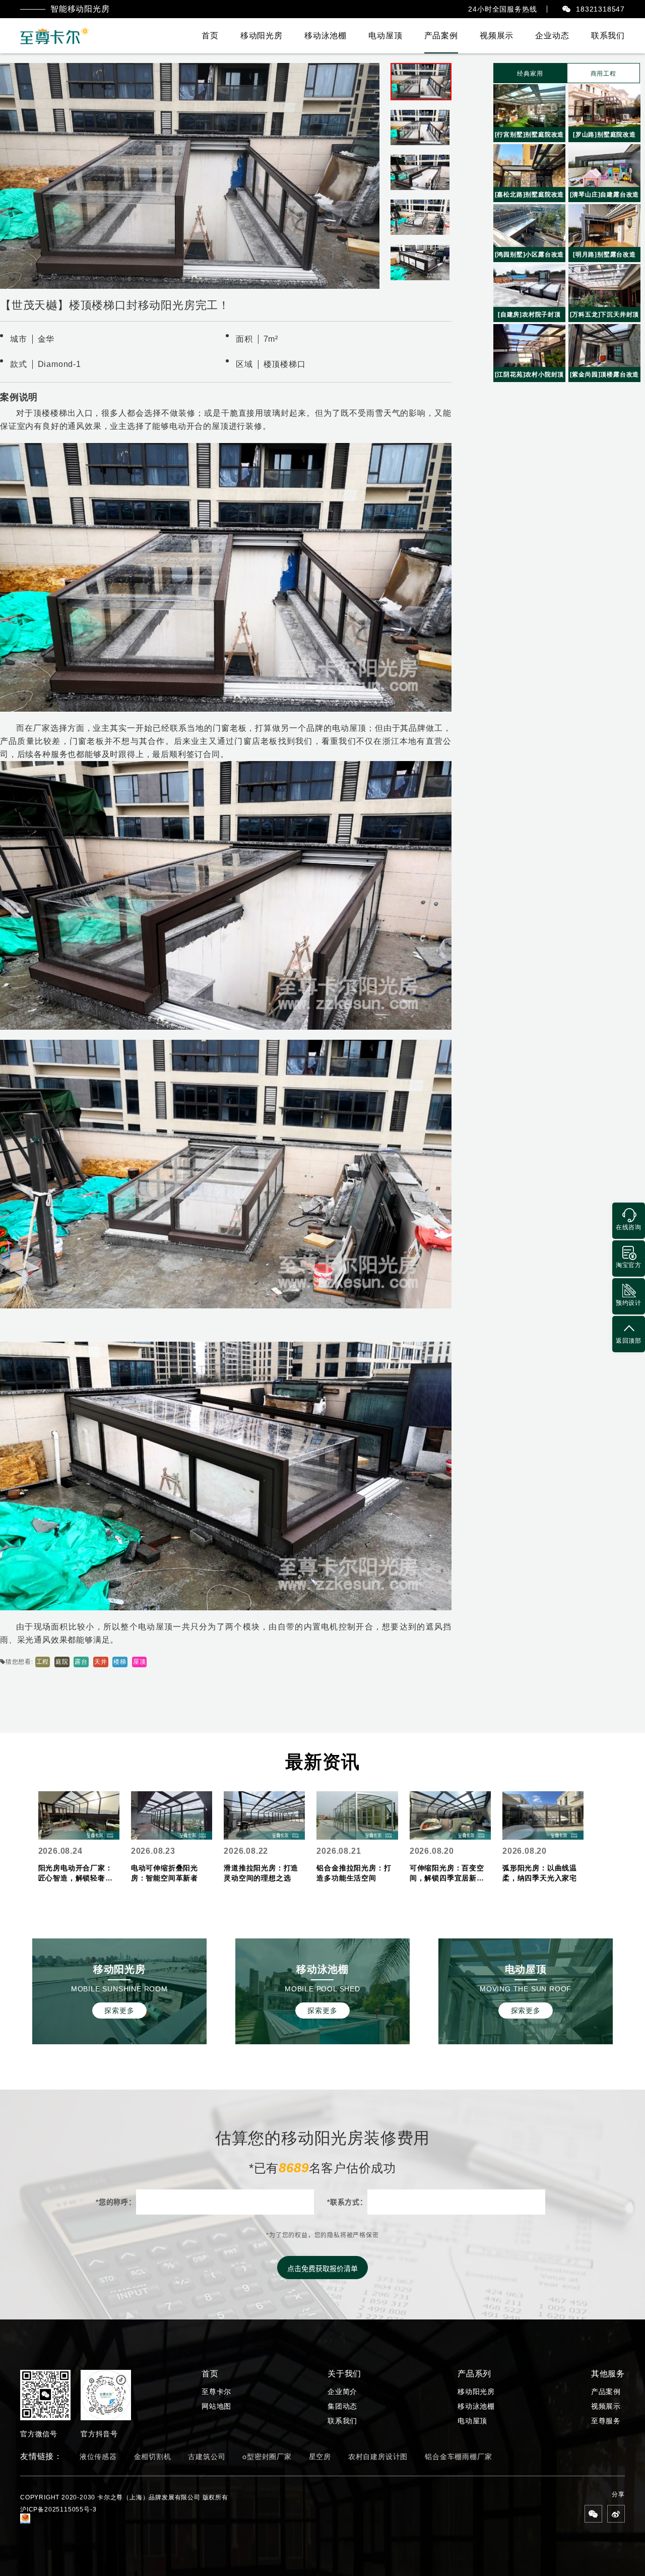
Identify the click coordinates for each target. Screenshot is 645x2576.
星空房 (320, 2457)
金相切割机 (153, 2457)
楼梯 (120, 1662)
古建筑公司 (207, 2457)
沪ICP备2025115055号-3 (58, 2509)
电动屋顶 (385, 36)
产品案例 (441, 36)
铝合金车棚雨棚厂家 (458, 2457)
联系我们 (608, 36)
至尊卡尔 (216, 2392)
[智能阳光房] (55, 36)
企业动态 (552, 36)
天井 (101, 1662)
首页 (210, 36)
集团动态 (342, 2406)
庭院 (62, 1662)
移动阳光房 (262, 36)
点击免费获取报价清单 (322, 2269)
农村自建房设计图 (378, 2457)
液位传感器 (98, 2457)
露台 (81, 1662)
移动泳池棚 (326, 36)
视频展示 (497, 36)
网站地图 (216, 2406)
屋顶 (140, 1662)
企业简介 (342, 2392)
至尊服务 (606, 2421)
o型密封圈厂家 (267, 2457)
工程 (43, 1662)
